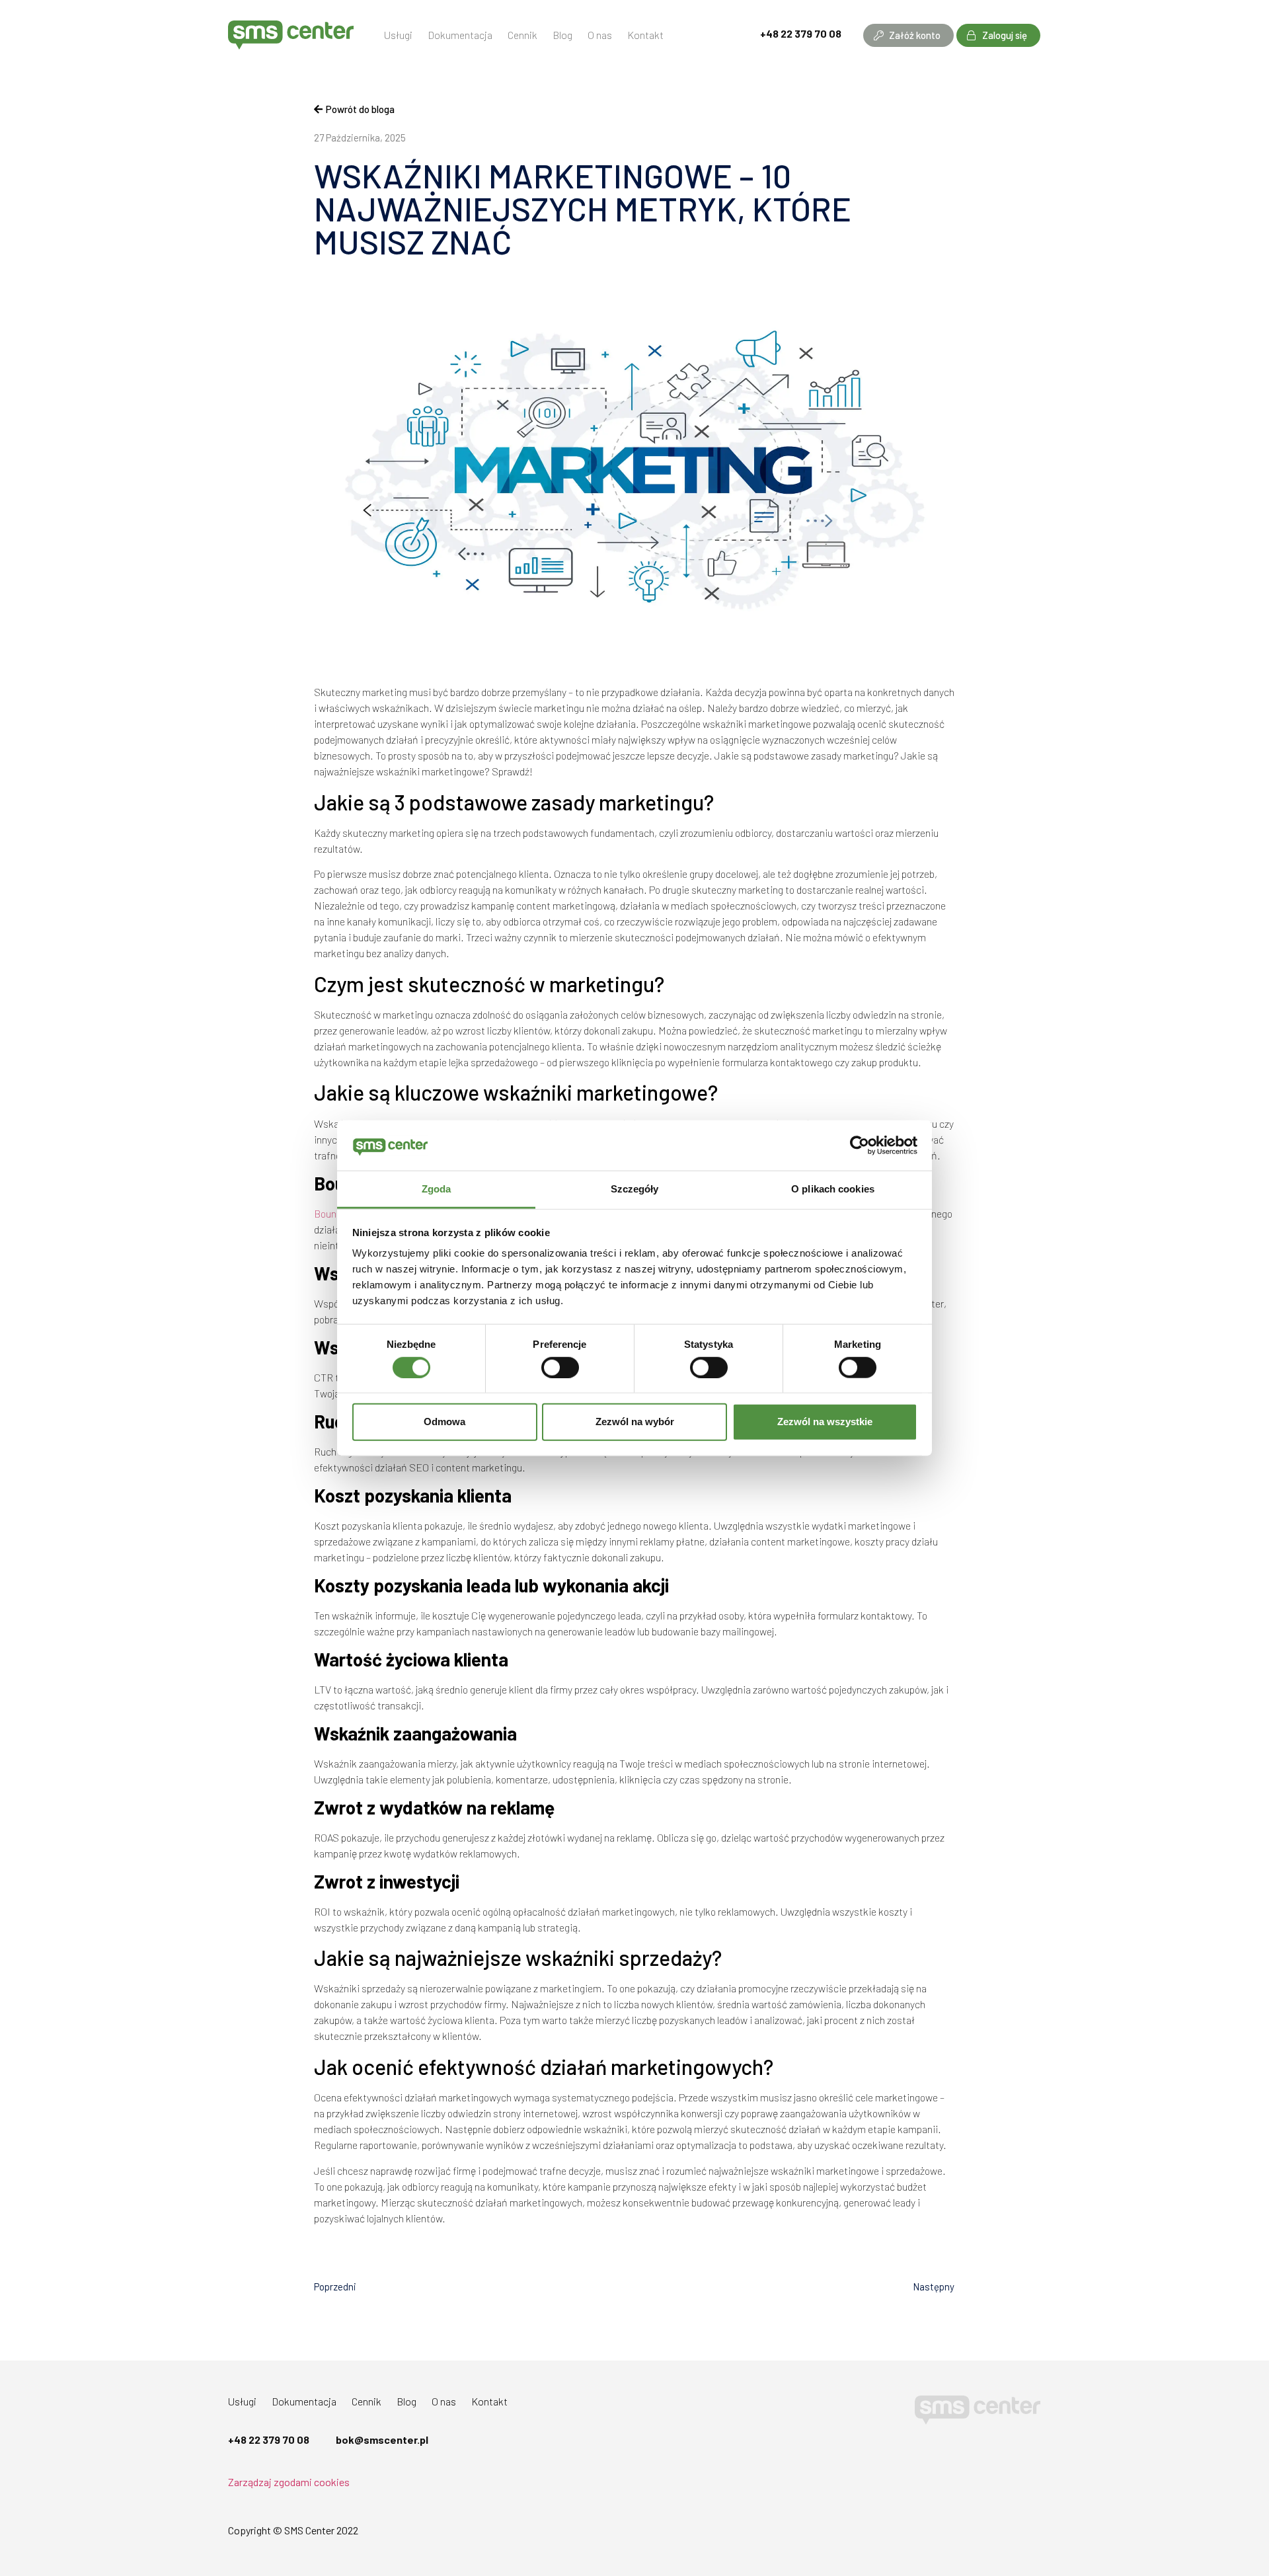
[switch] (560, 1367)
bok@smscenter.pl (382, 2439)
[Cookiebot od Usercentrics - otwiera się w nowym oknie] (860, 1146)
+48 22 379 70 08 (801, 33)
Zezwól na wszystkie (825, 1422)
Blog (562, 35)
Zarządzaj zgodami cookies (289, 2482)
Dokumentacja (460, 35)
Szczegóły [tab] (635, 1189)
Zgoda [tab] (437, 1189)
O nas (600, 35)
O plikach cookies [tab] (833, 1189)
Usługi (398, 35)
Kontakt (645, 35)
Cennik (522, 35)
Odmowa (444, 1422)
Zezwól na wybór (635, 1422)
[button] (908, 35)
